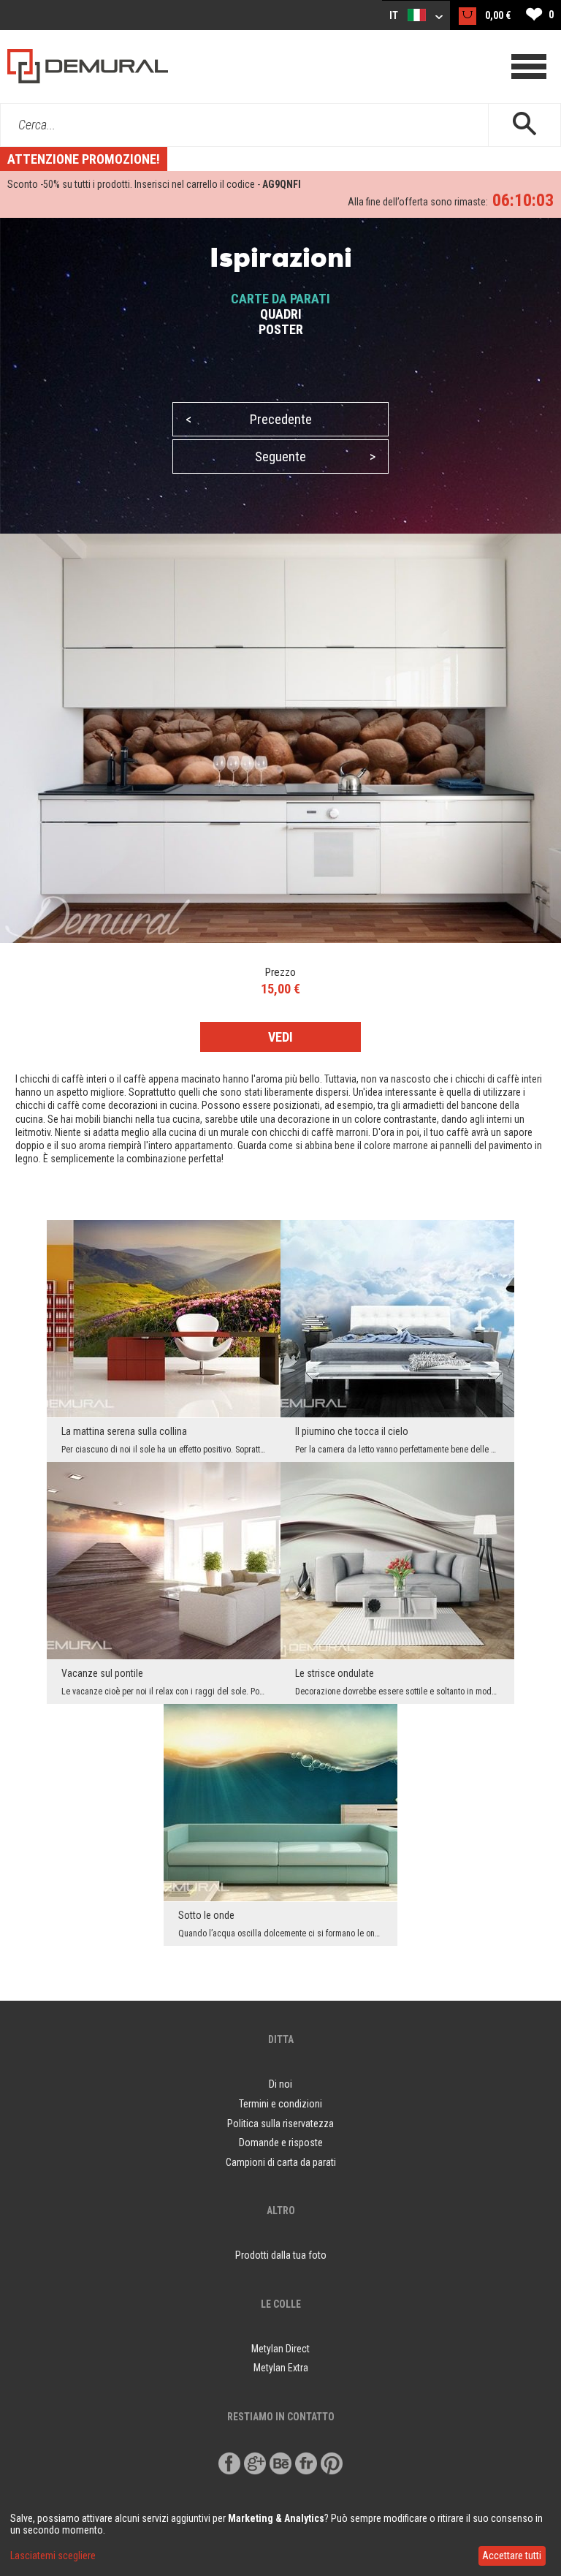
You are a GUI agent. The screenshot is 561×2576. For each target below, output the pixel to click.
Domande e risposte (281, 2143)
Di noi (280, 2084)
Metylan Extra (281, 2368)
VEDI (280, 1037)
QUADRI (281, 314)
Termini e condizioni (280, 2104)
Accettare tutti (512, 2556)
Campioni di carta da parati (281, 2162)
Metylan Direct (280, 2349)
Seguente (315, 457)
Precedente (249, 419)
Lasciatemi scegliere (53, 2556)
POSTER (281, 329)
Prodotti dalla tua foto (281, 2255)
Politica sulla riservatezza (280, 2124)
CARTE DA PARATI (280, 299)
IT (395, 15)
